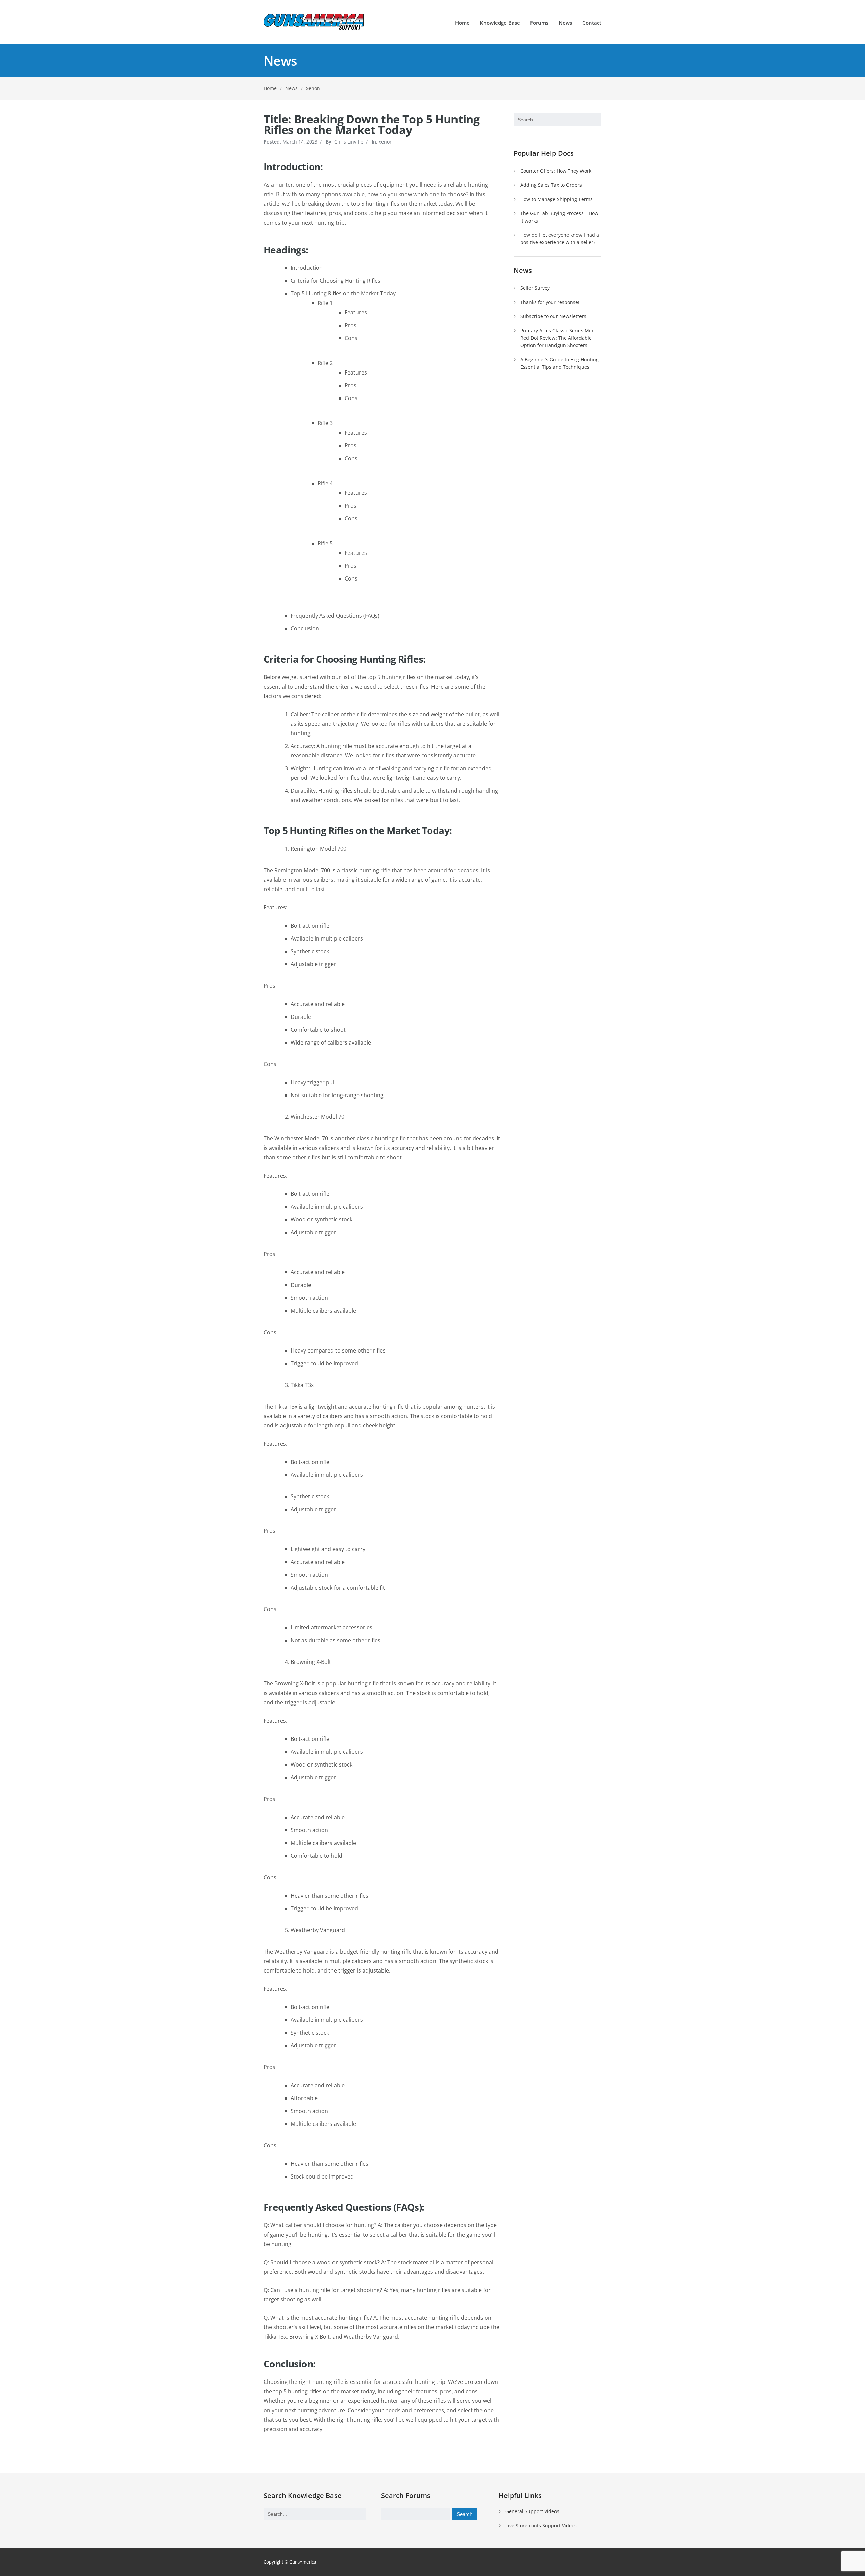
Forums (539, 23)
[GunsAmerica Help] (314, 22)
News (565, 23)
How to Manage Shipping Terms (557, 199)
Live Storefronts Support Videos (541, 2526)
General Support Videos (532, 2511)
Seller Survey (535, 288)
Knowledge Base (500, 23)
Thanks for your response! (550, 302)
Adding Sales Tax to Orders (551, 185)
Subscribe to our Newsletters (553, 316)
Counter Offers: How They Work (556, 171)
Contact (592, 23)
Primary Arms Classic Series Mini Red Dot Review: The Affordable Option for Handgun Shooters (558, 338)
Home (462, 23)
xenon (313, 88)
